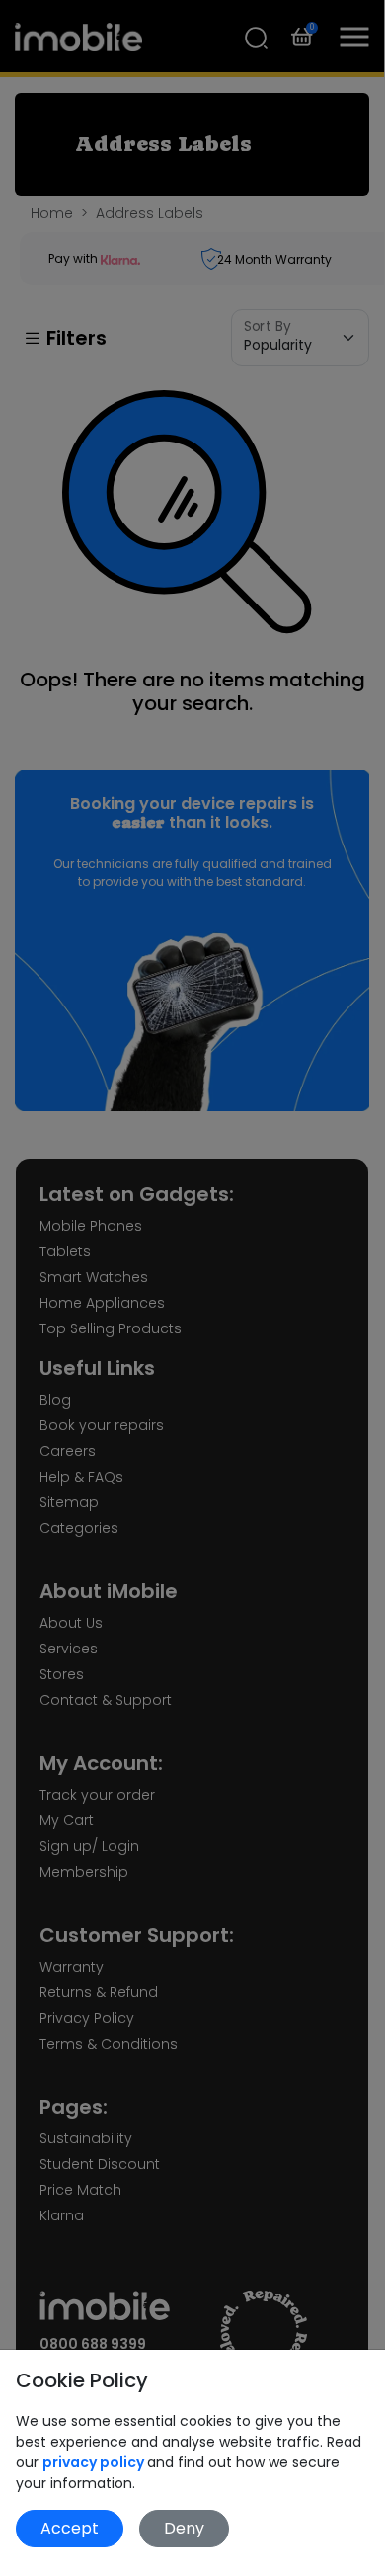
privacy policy (95, 2462)
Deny (184, 2528)
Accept (70, 2528)
